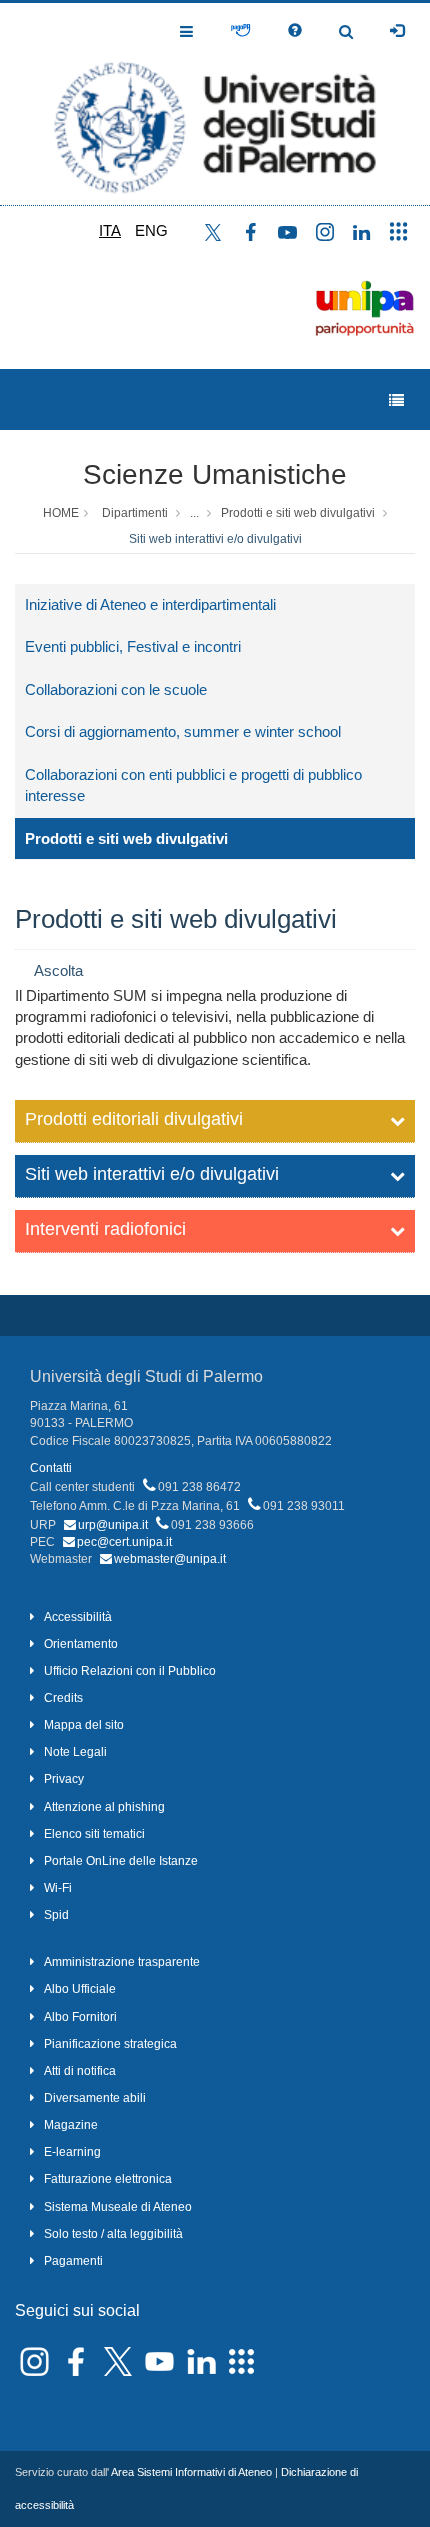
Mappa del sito (84, 1725)
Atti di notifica (80, 2071)
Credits (63, 1698)
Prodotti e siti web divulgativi (298, 513)
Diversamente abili (95, 2098)
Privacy (64, 1779)
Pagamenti (73, 2261)
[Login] (397, 31)
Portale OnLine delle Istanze (121, 1861)
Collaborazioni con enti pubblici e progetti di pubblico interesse (193, 785)
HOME (61, 513)
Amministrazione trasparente (122, 1962)
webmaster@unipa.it (170, 1559)
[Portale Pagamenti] (240, 31)
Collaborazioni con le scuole (116, 689)
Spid (56, 1915)
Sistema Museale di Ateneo (118, 2207)
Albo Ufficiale (80, 1989)
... (194, 513)
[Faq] (295, 31)
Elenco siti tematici (94, 1834)
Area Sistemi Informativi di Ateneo (191, 2472)
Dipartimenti (135, 513)
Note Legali (75, 1752)
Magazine (71, 2125)
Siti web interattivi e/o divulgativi (215, 539)
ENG (151, 230)
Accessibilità (78, 1617)
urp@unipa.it (113, 1525)
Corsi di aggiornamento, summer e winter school (183, 731)
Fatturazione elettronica (108, 2179)
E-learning (72, 2152)
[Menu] (396, 400)
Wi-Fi (58, 1888)
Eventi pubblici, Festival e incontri (133, 646)
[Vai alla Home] (215, 104)
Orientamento (81, 1644)
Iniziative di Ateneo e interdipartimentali (150, 604)
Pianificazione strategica (110, 2044)
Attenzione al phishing (104, 1807)
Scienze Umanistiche (215, 474)
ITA (110, 230)
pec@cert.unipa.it (124, 1542)
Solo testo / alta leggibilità (113, 2234)
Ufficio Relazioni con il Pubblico (130, 1671)
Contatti (51, 1468)
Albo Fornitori (80, 2017)
